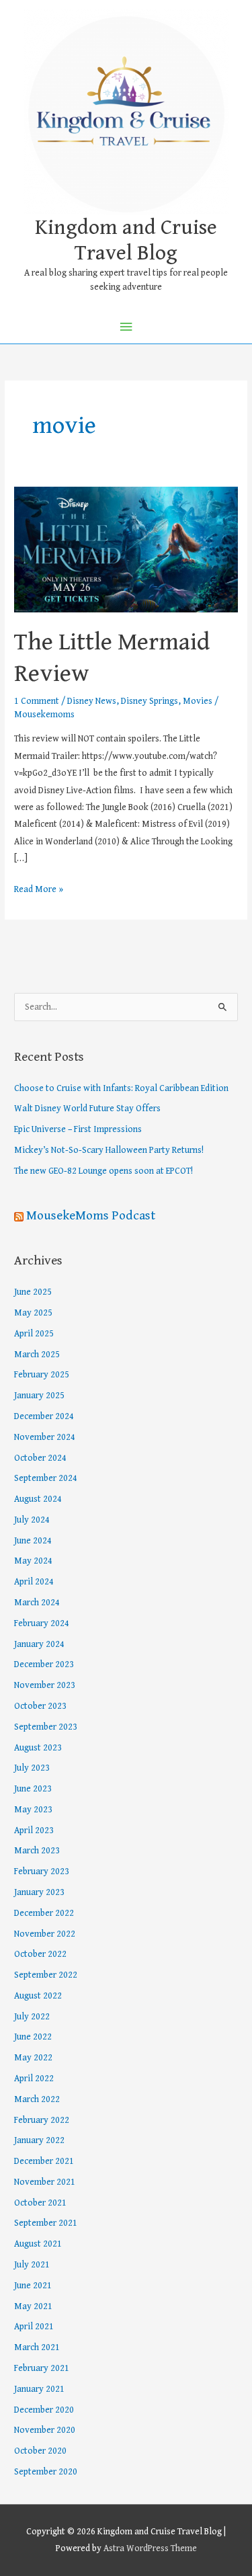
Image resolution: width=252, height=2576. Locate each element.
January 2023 (39, 1892)
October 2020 (40, 2451)
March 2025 (37, 1355)
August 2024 (38, 1499)
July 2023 (32, 1768)
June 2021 (33, 2286)
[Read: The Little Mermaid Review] (126, 549)
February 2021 (42, 2368)
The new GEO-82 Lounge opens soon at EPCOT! (103, 1171)
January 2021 (39, 2389)
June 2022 (33, 2037)
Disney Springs (150, 701)
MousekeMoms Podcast (91, 1215)
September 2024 (46, 1478)
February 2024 (42, 1623)
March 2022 (37, 2099)
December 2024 (44, 1416)
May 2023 (33, 1810)
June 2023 (33, 1789)
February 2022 (42, 2120)
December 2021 (44, 2161)
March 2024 (37, 1603)
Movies (198, 701)
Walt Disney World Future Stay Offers (87, 1109)
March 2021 (37, 2347)
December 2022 (44, 1913)
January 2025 (39, 1396)
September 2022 (46, 1975)
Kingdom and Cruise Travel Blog (126, 240)
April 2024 (34, 1582)
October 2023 (40, 1706)
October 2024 (40, 1458)
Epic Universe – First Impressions (78, 1129)
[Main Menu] (126, 327)
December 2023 (44, 1664)
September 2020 (46, 2472)
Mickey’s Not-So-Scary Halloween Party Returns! (109, 1150)
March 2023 (37, 1851)
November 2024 (45, 1437)
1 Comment (37, 701)
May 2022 (33, 2058)
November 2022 (45, 1934)
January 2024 (39, 1644)
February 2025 (42, 1375)
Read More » (39, 888)
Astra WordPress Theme (150, 2548)
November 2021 (45, 2182)
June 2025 (33, 1292)
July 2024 (32, 1520)
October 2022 (40, 1954)
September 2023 (46, 1727)
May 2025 (33, 1313)
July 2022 (32, 2017)
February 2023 (42, 1871)
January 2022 (39, 2140)
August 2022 (38, 1996)
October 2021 (40, 2203)
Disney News (92, 701)
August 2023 (38, 1748)
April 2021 (34, 2327)
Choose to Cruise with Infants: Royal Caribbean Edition (121, 1088)
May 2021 (33, 2306)
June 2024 (33, 1541)
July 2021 (32, 2265)
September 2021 (46, 2223)
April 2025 (34, 1334)
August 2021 (38, 2244)
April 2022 (34, 2079)
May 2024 (33, 1561)
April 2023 (34, 1830)
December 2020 (44, 2410)
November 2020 (45, 2430)
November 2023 (45, 1685)
